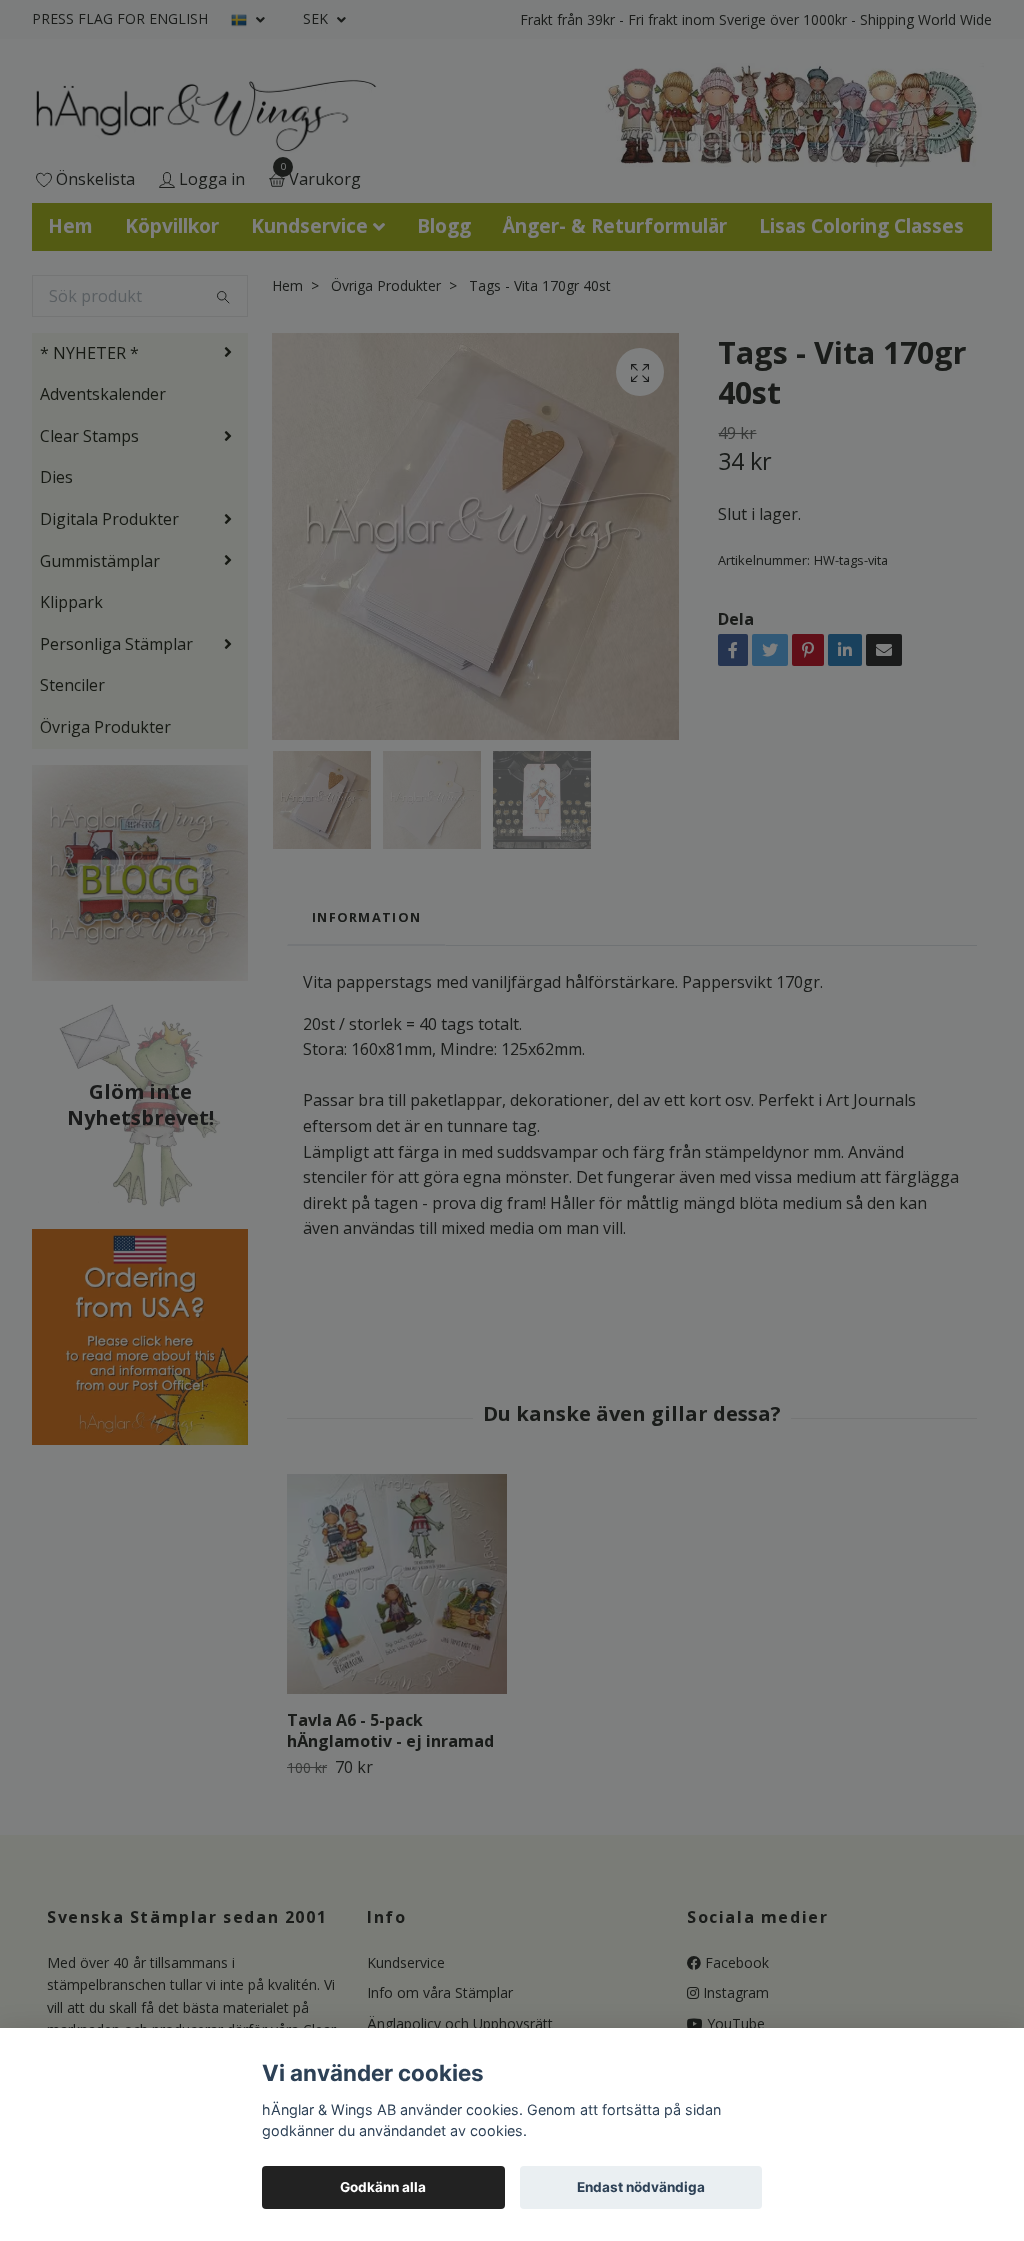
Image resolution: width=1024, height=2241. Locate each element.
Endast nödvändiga (641, 2187)
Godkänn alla (383, 2187)
